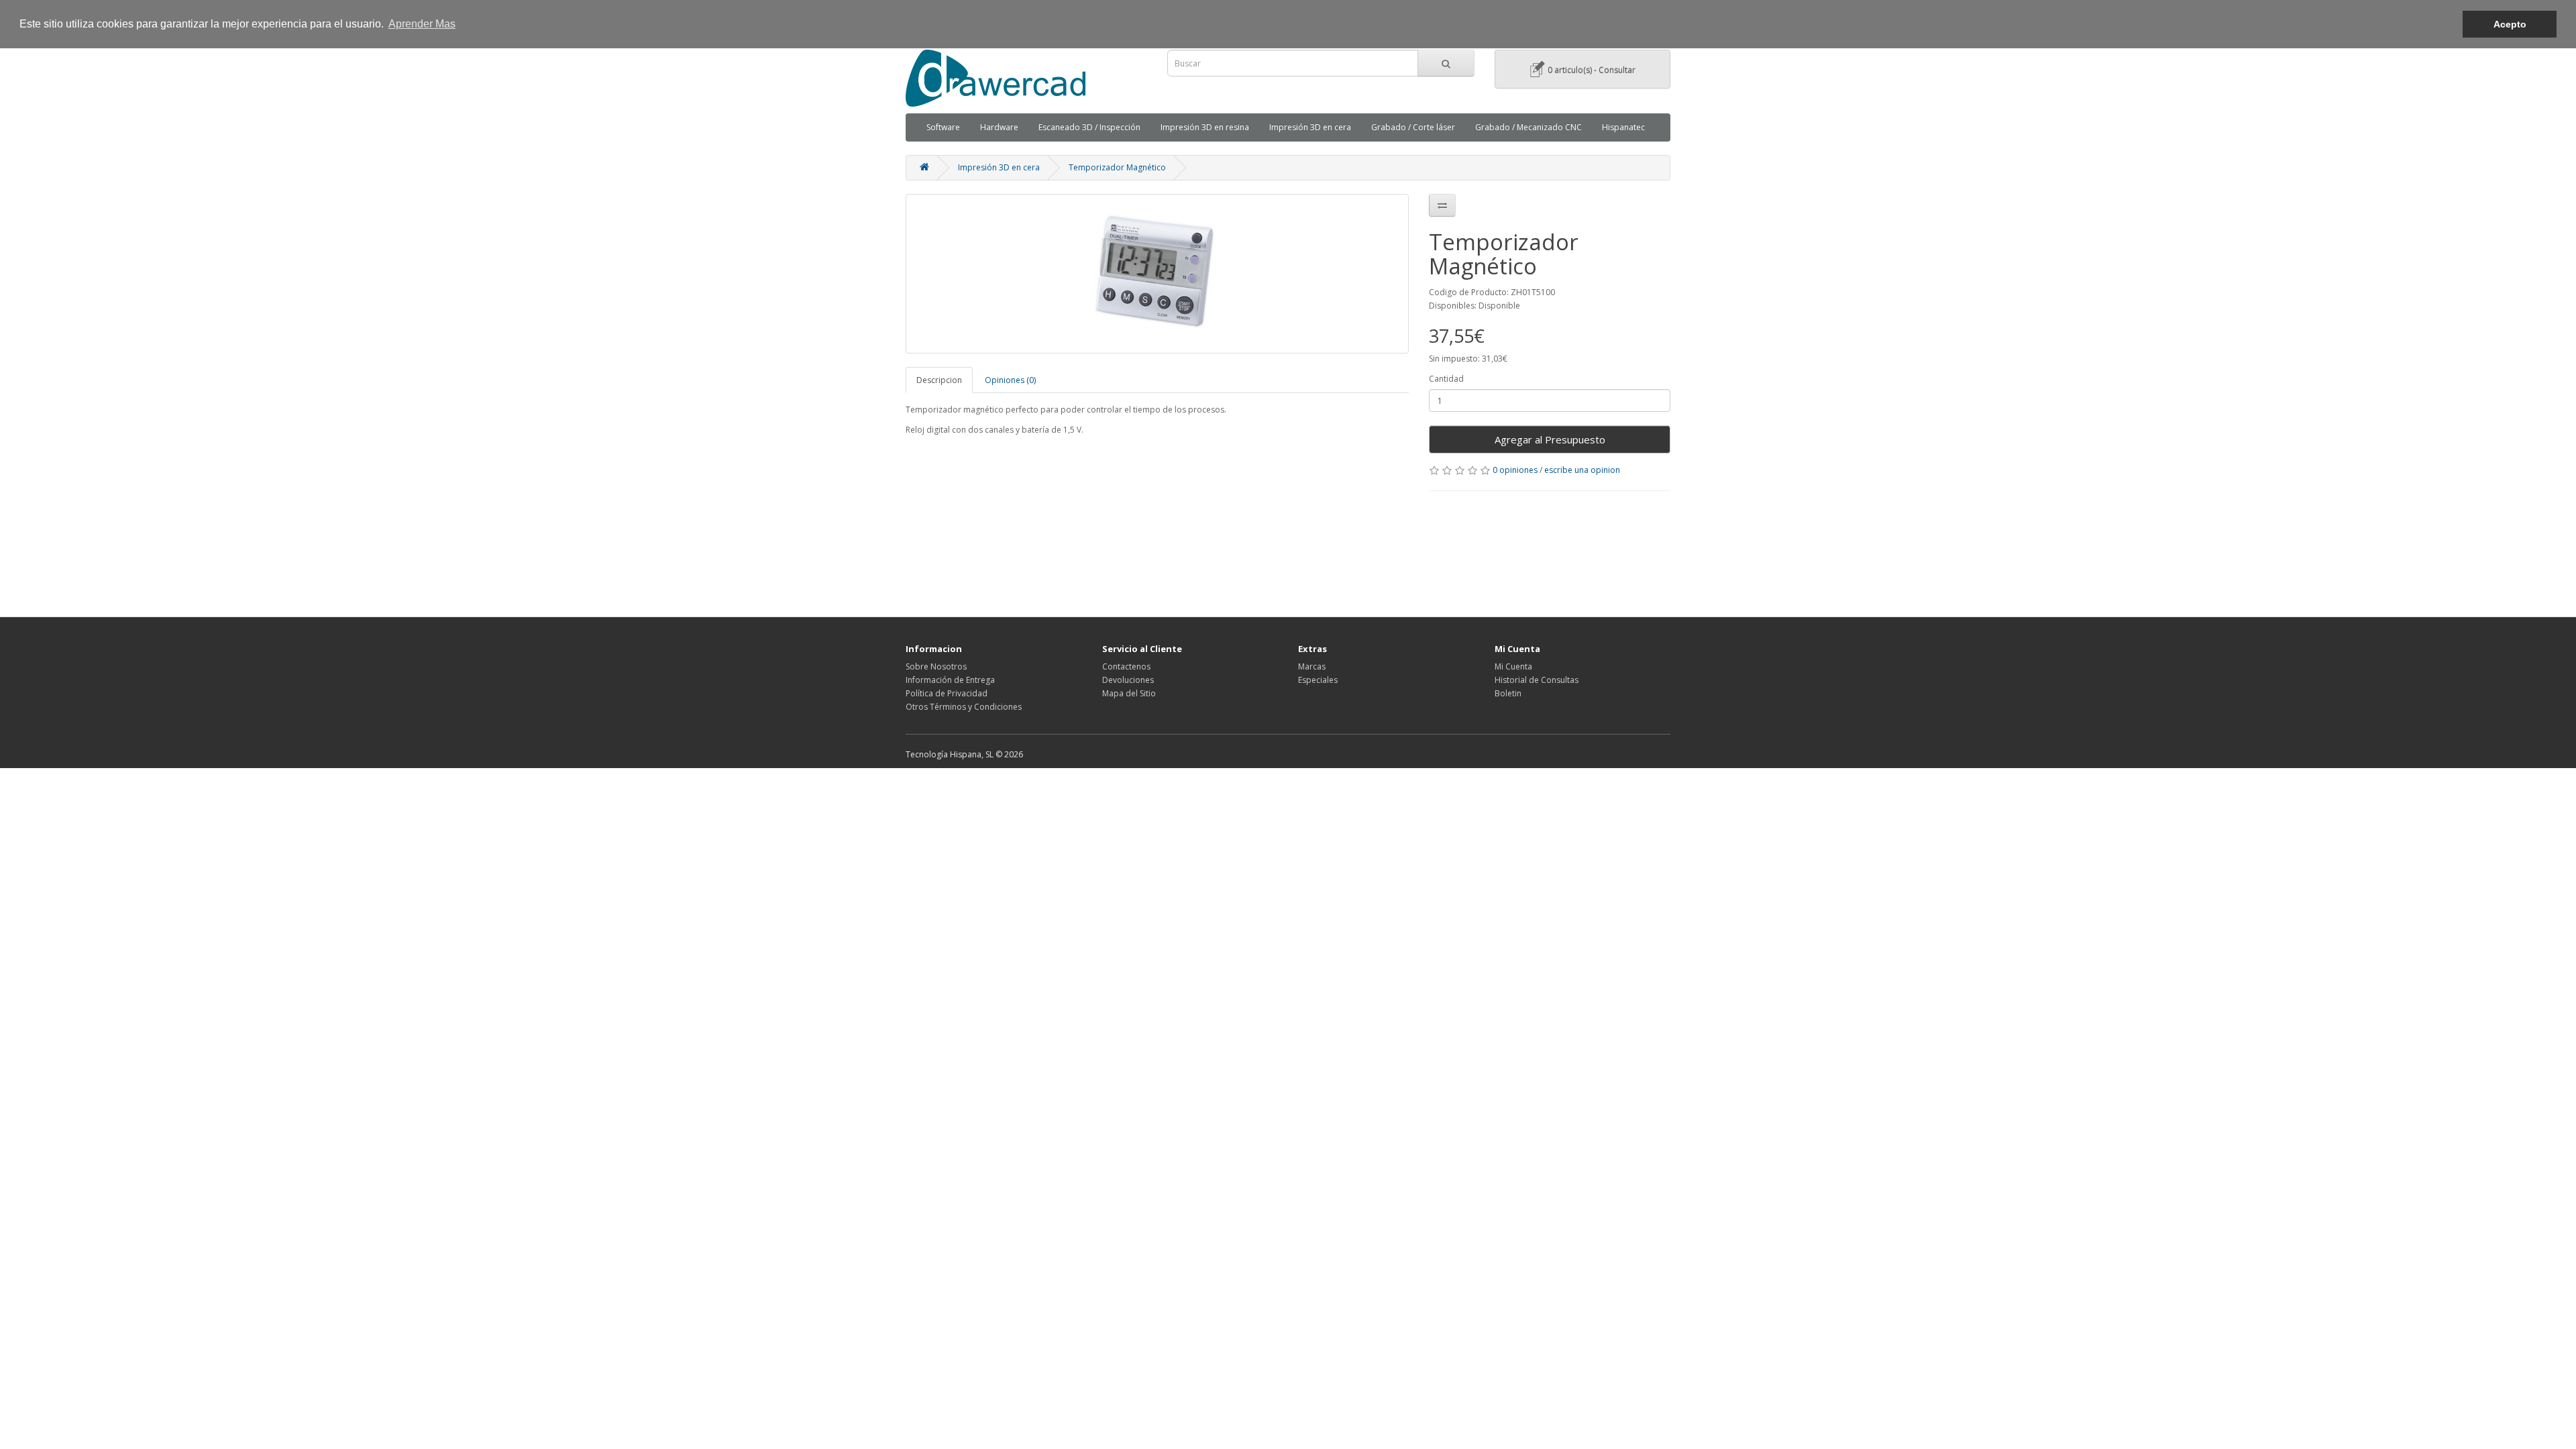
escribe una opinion (1582, 470)
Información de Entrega (950, 680)
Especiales (1318, 680)
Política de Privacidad (947, 693)
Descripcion (939, 380)
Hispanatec (1623, 127)
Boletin (1508, 693)
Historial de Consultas (1537, 680)
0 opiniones (1515, 470)
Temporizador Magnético (1117, 167)
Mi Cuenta (1513, 666)
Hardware (999, 127)
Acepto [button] (2510, 24)
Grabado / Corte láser (1413, 127)
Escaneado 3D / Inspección (1089, 127)
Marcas (1312, 666)
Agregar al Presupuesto (1550, 439)
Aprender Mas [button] (422, 24)
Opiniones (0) (1010, 380)
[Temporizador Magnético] (1157, 274)
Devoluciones (1128, 680)
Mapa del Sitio (1129, 693)
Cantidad (1446, 379)
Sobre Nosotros (936, 666)
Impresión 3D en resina (1205, 127)
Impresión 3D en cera (1310, 127)
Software (943, 127)
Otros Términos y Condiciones (964, 707)
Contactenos (1126, 666)
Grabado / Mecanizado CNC (1528, 127)
